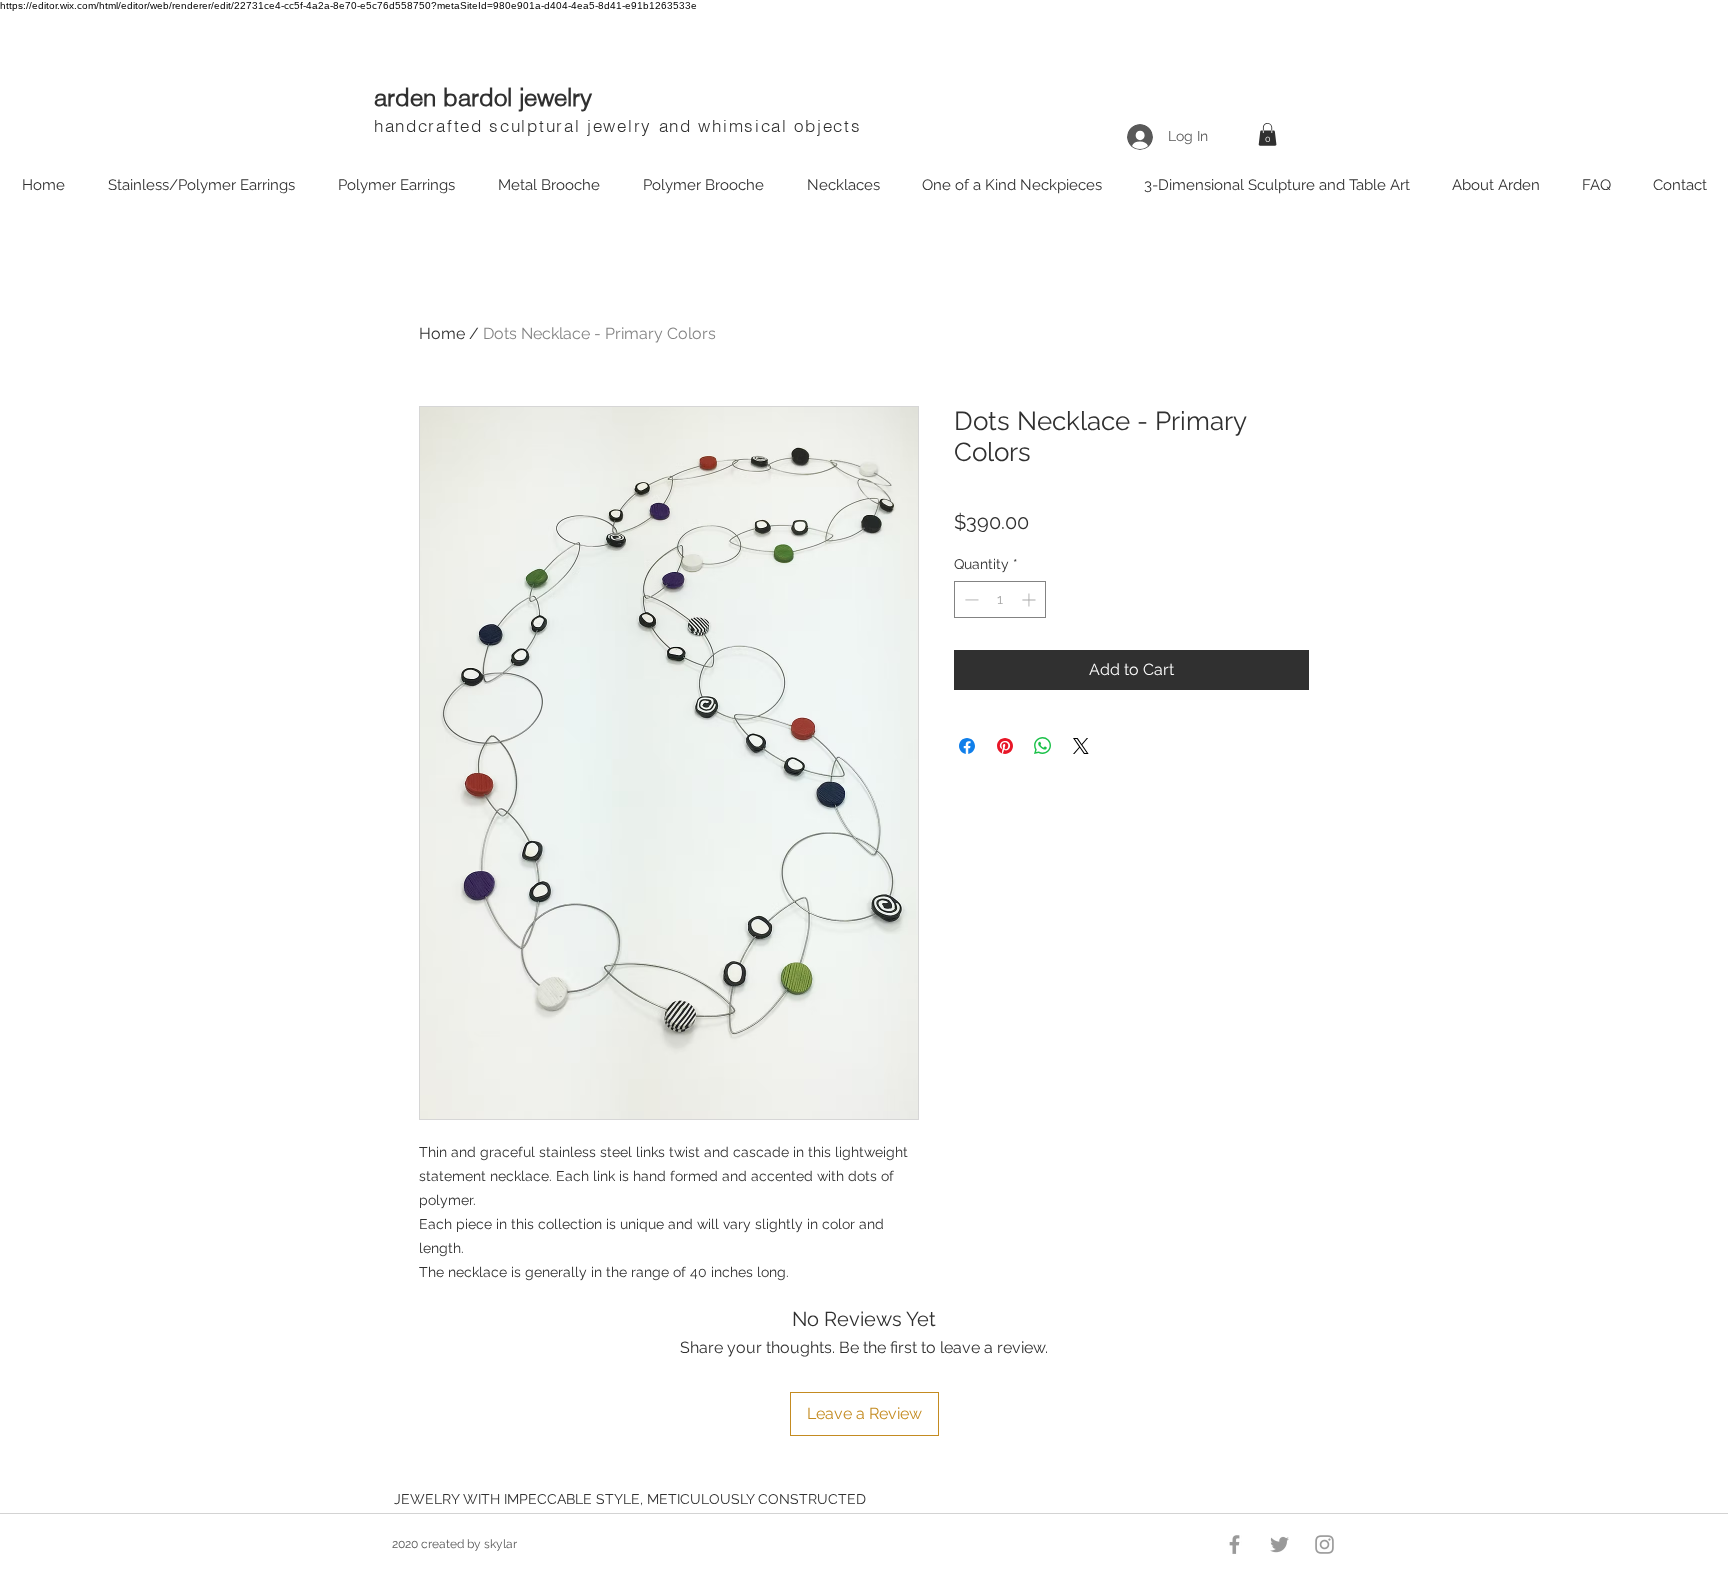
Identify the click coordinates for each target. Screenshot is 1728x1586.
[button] (1267, 134)
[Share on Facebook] (967, 746)
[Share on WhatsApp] (1043, 746)
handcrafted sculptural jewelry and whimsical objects (617, 125)
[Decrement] (969, 599)
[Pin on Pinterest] (1005, 746)
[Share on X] (1081, 746)
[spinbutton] (1000, 599)
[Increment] (1030, 599)
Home (442, 333)
